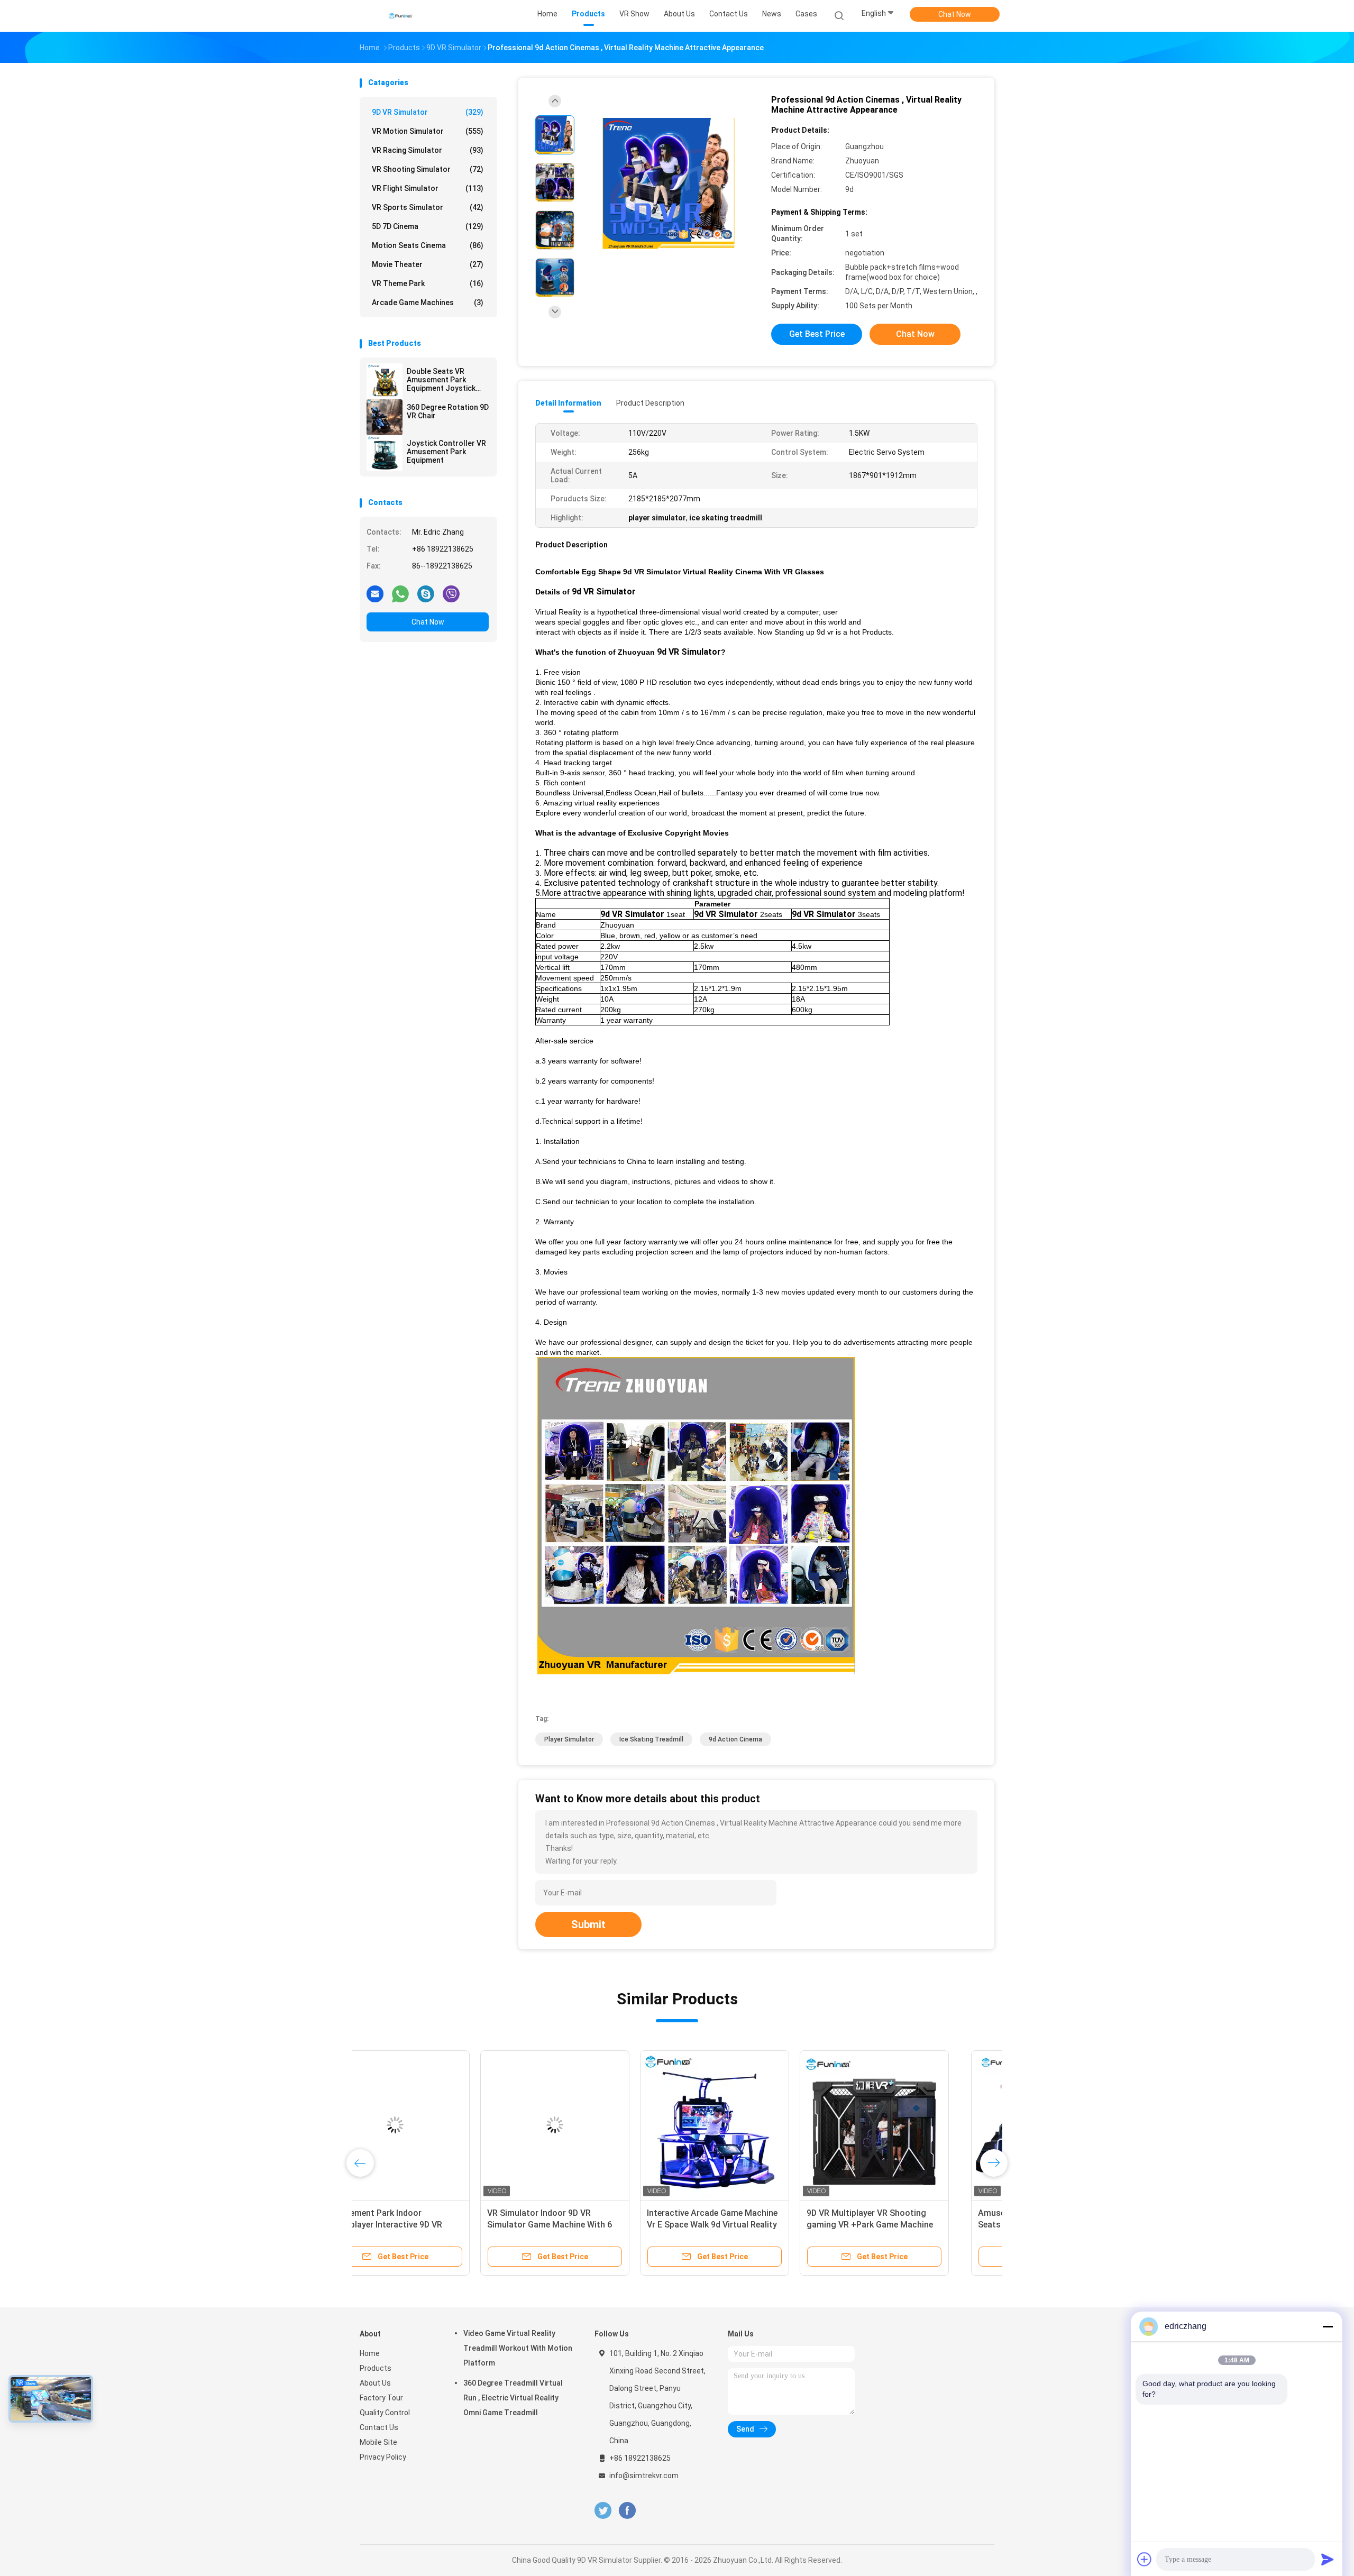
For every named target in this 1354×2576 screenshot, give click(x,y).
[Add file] (1145, 2559)
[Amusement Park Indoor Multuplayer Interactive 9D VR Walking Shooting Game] (434, 2125)
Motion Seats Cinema (428, 245)
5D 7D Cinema (428, 226)
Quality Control (385, 2413)
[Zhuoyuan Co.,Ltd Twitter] (603, 2511)
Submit (588, 1924)
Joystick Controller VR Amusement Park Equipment (446, 452)
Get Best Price (817, 334)
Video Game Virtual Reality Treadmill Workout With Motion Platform (518, 2348)
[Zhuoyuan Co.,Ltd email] (375, 593)
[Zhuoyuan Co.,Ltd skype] (426, 593)
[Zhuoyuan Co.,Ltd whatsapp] (400, 593)
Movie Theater (428, 264)
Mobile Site (378, 2442)
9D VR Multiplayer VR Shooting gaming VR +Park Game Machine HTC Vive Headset (909, 2225)
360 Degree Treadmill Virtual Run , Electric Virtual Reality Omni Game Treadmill (513, 2398)
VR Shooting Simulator (428, 169)
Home (370, 2353)
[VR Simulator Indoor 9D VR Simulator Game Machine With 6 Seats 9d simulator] (594, 2125)
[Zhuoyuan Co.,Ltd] (401, 16)
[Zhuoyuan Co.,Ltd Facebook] (627, 2511)
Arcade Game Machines (428, 302)
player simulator (569, 1739)
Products (376, 2368)
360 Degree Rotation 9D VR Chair (448, 411)
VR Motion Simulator (428, 131)
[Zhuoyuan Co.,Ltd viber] (451, 593)
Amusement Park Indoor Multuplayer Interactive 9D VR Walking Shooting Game (424, 2225)
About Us (375, 2383)
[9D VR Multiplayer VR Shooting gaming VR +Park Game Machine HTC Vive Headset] (913, 2125)
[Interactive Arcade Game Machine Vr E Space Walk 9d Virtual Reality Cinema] (754, 2125)
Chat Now (955, 14)
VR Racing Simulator (428, 150)
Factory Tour (381, 2398)
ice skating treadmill (651, 1739)
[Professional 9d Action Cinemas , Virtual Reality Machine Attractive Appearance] (669, 184)
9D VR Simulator (428, 112)
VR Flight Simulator (428, 188)
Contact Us (379, 2427)
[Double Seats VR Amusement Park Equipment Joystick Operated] (385, 381)
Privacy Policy (383, 2457)
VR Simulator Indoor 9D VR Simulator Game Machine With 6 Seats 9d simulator (589, 2225)
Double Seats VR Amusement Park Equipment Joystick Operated (441, 380)
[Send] (1328, 2559)
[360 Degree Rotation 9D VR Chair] (385, 417)
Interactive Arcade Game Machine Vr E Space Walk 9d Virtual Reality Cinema (751, 2225)
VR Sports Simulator (428, 207)
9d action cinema (735, 1739)
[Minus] (1328, 2326)
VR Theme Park (428, 283)
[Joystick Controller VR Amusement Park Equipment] (385, 453)
